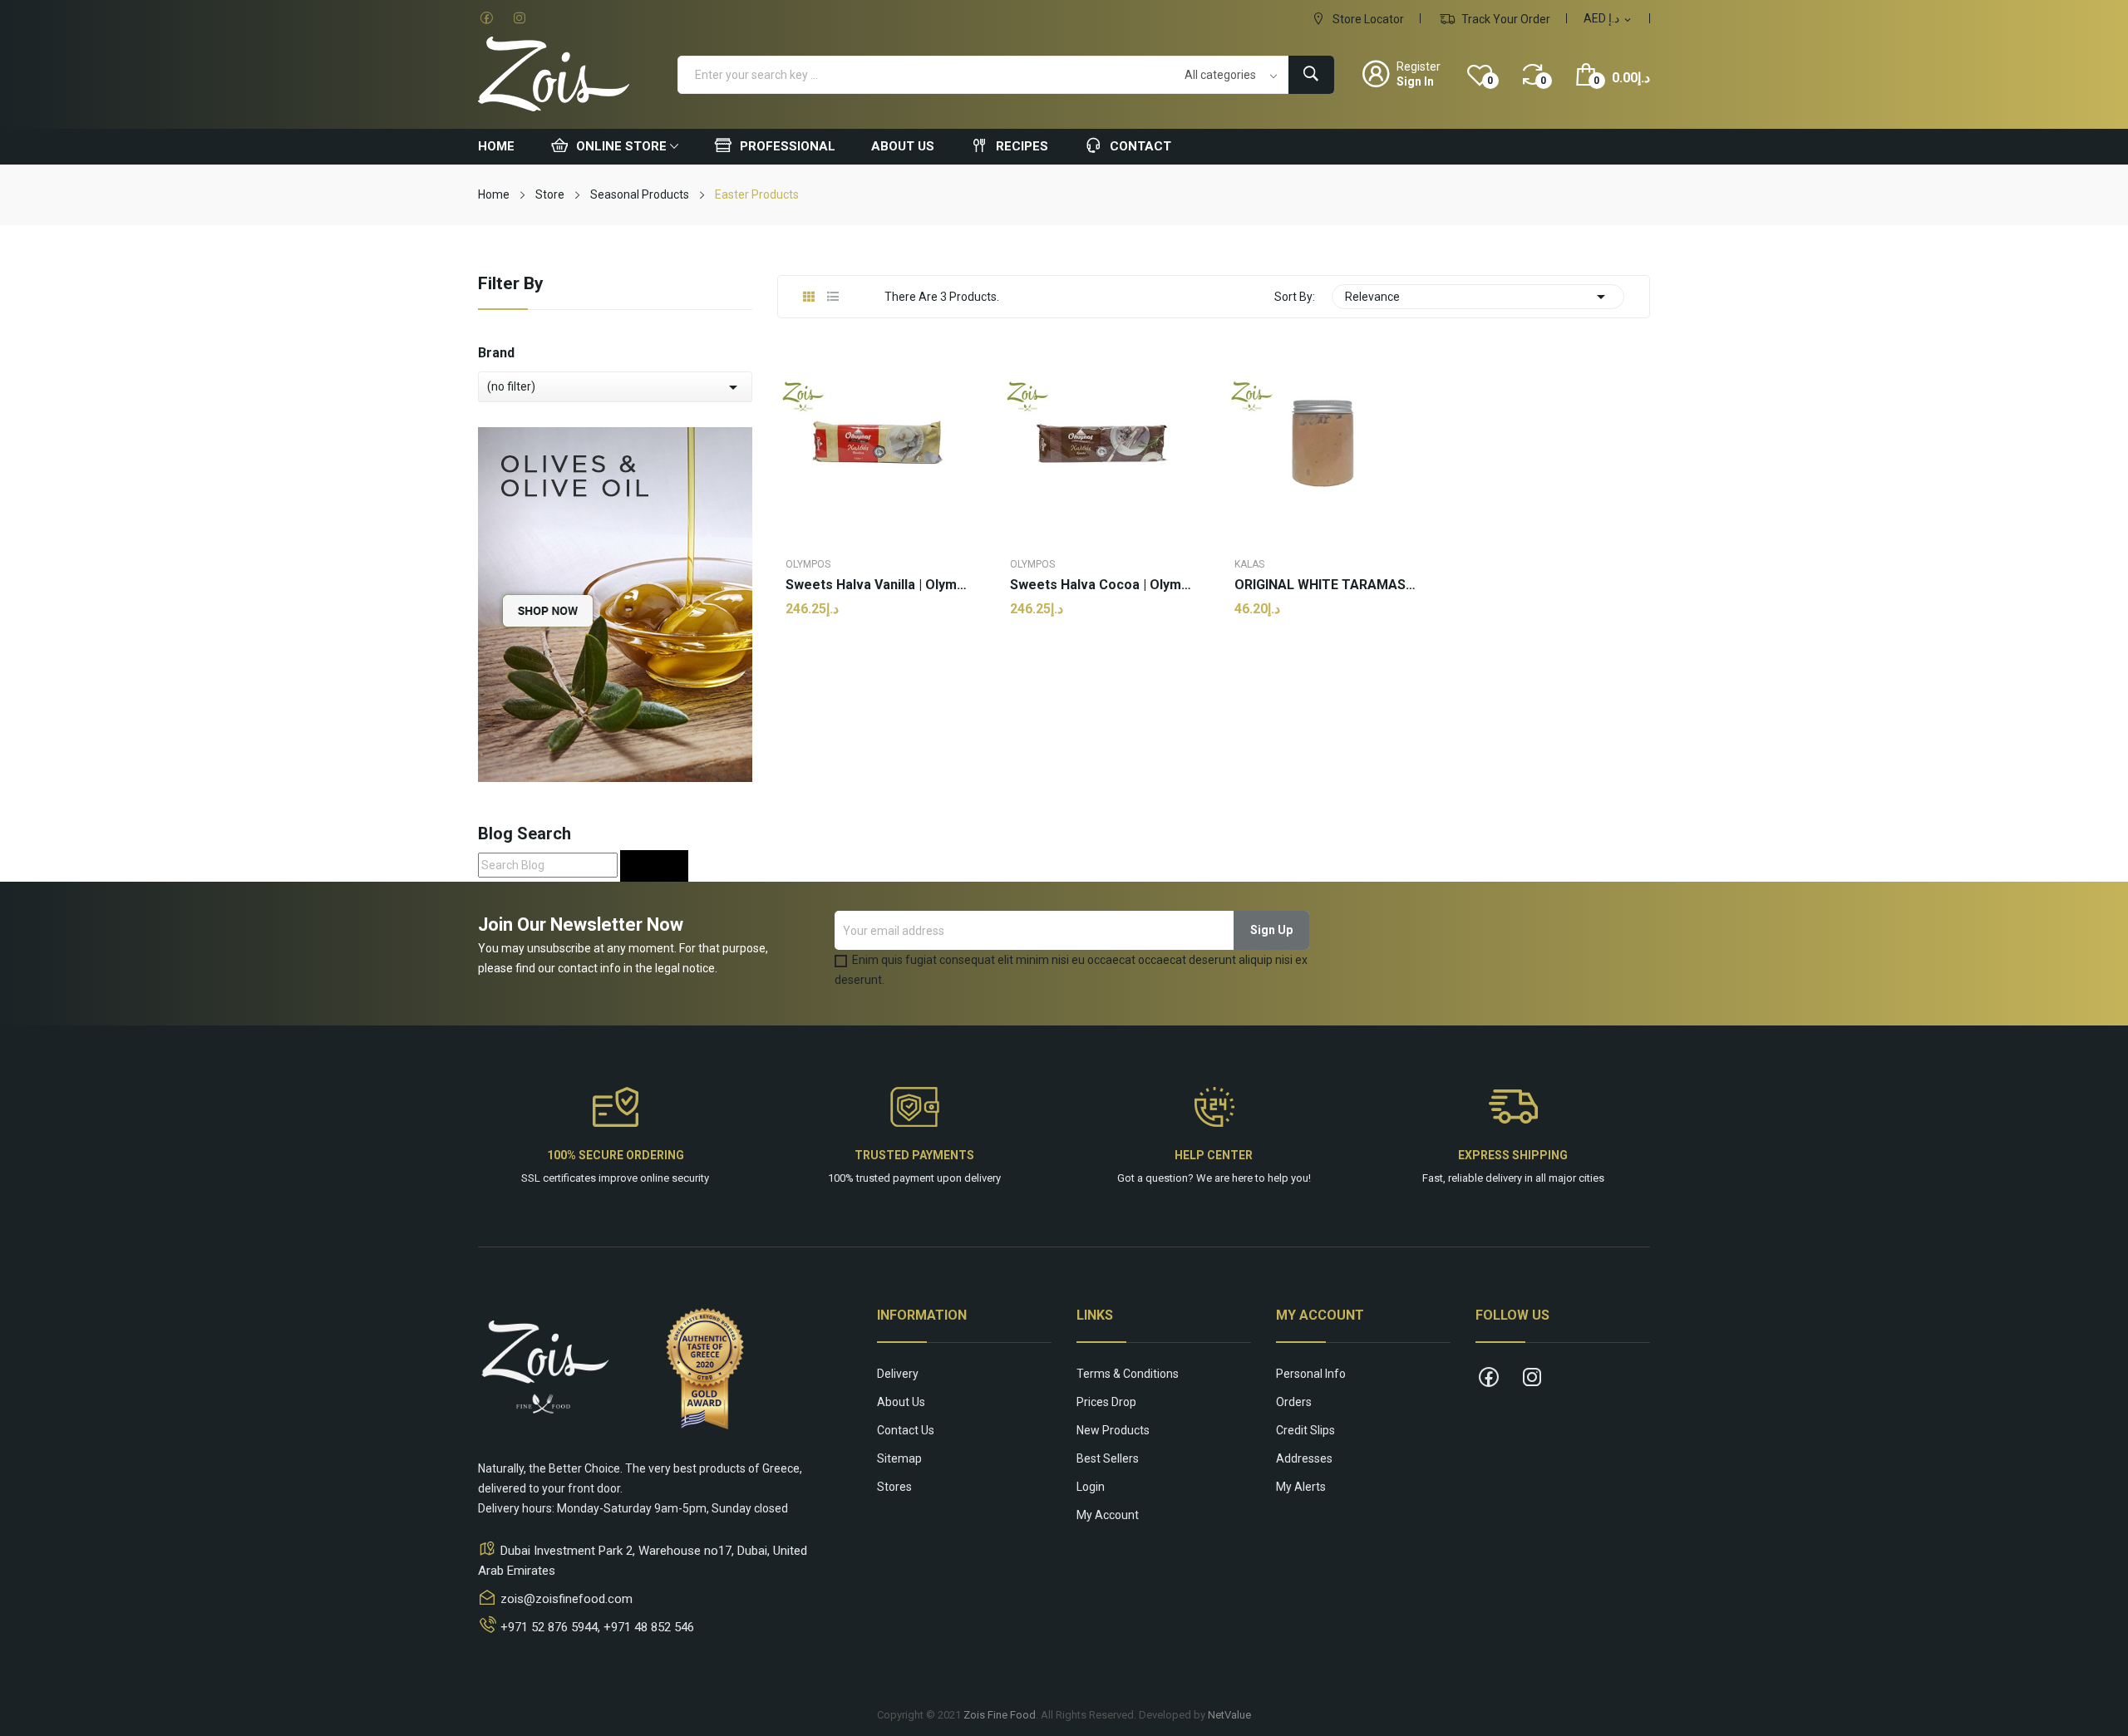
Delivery (898, 1374)
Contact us (906, 1430)
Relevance (1478, 297)
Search (654, 866)
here (1242, 1178)
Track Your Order (1505, 19)
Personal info (1311, 1374)
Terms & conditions (1128, 1374)
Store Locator (1367, 19)
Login (1091, 1487)
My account (1108, 1515)
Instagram (520, 18)
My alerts (1301, 1487)
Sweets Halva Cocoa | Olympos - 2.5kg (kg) (1101, 585)
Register (1419, 66)
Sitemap (899, 1458)
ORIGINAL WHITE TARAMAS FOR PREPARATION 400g (1326, 585)
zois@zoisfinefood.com (566, 1599)
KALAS (1249, 564)
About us (901, 1402)
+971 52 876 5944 (549, 1627)
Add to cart (877, 662)
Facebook (486, 18)
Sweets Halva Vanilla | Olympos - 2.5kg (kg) (877, 585)
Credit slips (1305, 1430)
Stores (894, 1487)
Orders (1294, 1402)
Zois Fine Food (1000, 1715)
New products (1113, 1430)
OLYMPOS (808, 564)
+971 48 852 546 (649, 1627)
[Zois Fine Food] (615, 603)
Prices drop (1106, 1402)
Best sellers (1108, 1458)
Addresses (1304, 1458)
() (1490, 81)
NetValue (1229, 1715)
